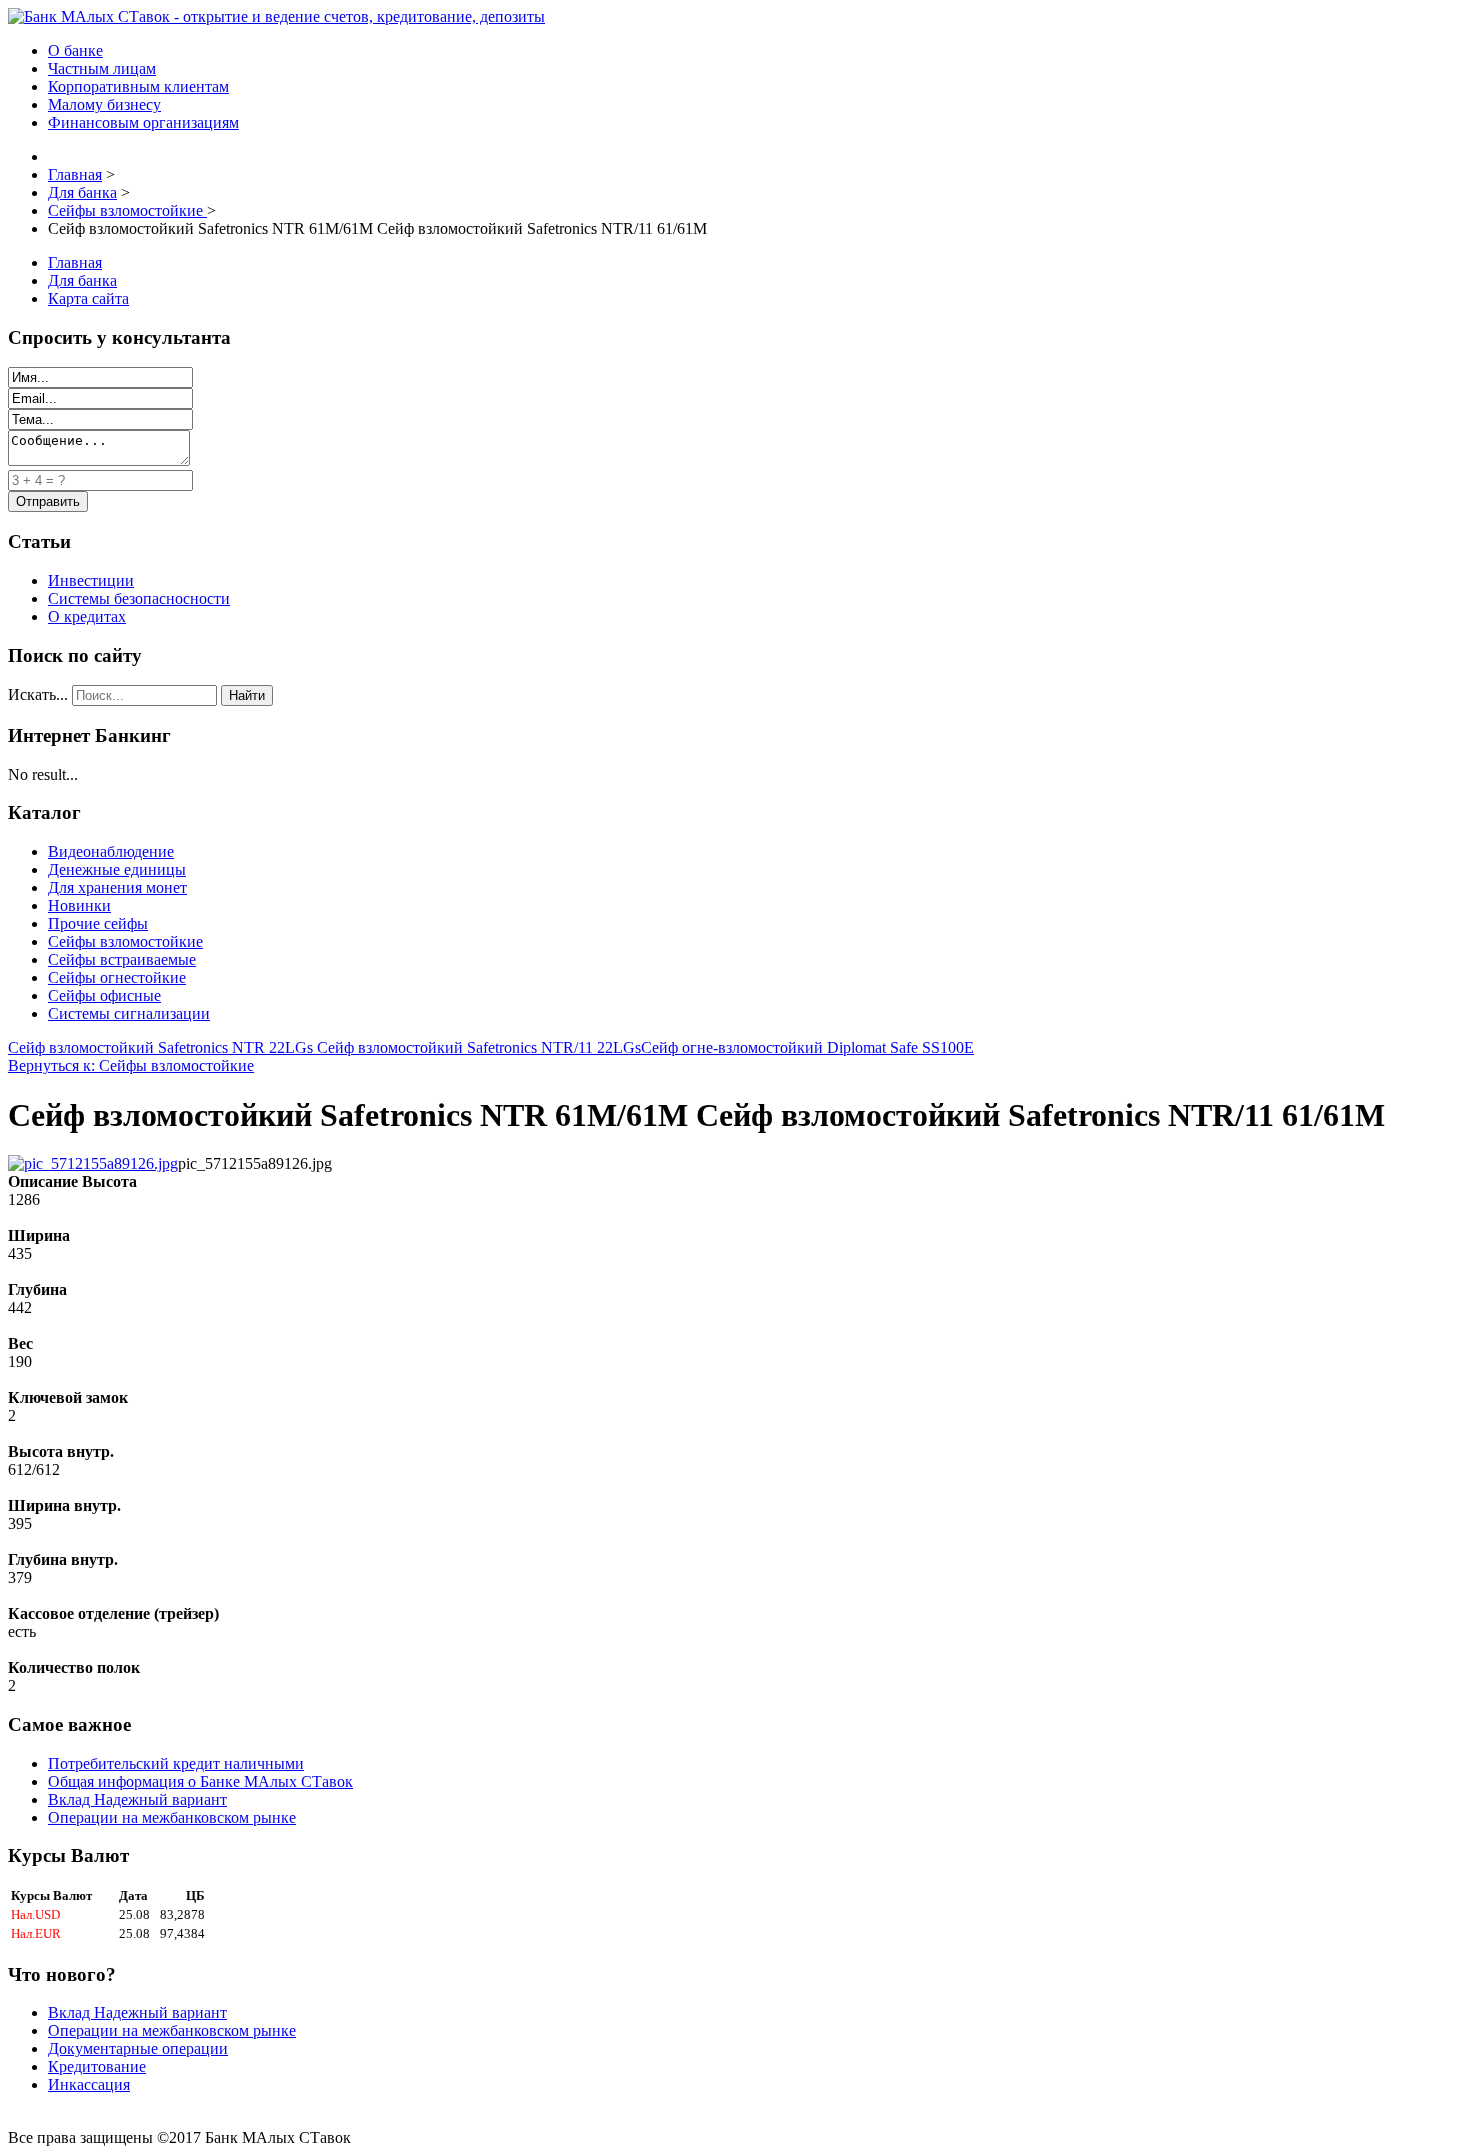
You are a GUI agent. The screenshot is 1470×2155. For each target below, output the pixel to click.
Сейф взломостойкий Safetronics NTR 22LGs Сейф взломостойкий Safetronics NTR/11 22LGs (324, 1047)
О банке (75, 50)
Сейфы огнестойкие (117, 977)
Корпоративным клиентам (138, 86)
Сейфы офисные (104, 995)
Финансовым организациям (143, 122)
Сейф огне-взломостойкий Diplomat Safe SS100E (807, 1047)
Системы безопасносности (139, 598)
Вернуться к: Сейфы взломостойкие (131, 1065)
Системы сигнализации (129, 1013)
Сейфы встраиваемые (122, 959)
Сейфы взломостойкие (125, 941)
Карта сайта (88, 298)
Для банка (82, 280)
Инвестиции (91, 580)
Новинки (79, 905)
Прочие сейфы (98, 923)
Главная (75, 262)
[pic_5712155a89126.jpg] (93, 1163)
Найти (247, 695)
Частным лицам (102, 68)
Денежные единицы (117, 869)
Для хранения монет (117, 887)
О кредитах (87, 616)
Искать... (38, 694)
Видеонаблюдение (111, 851)
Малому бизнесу (104, 104)
